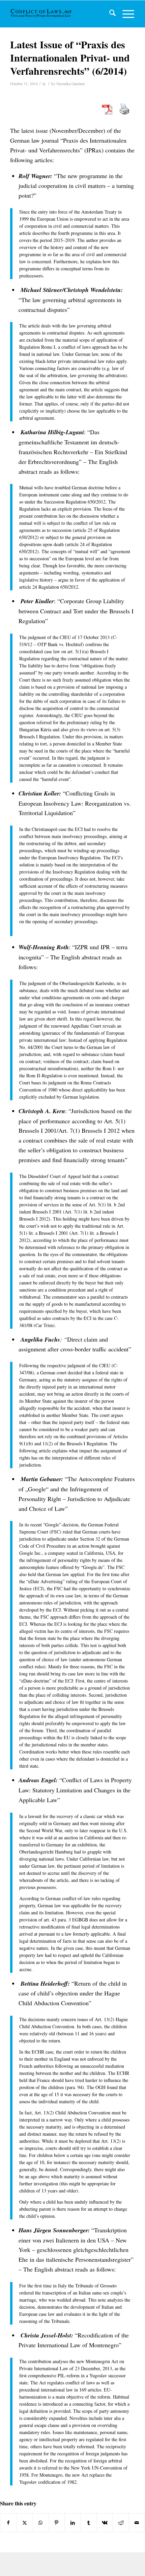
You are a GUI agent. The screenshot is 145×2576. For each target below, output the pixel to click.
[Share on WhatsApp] (41, 2523)
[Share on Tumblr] (89, 2523)
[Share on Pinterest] (57, 2523)
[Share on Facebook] (8, 2523)
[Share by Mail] (137, 2523)
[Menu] (125, 14)
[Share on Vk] (105, 2523)
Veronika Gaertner (71, 84)
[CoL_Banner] (42, 14)
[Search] (109, 14)
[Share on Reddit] (121, 2523)
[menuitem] (109, 14)
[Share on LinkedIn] (73, 2523)
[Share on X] (25, 2523)
